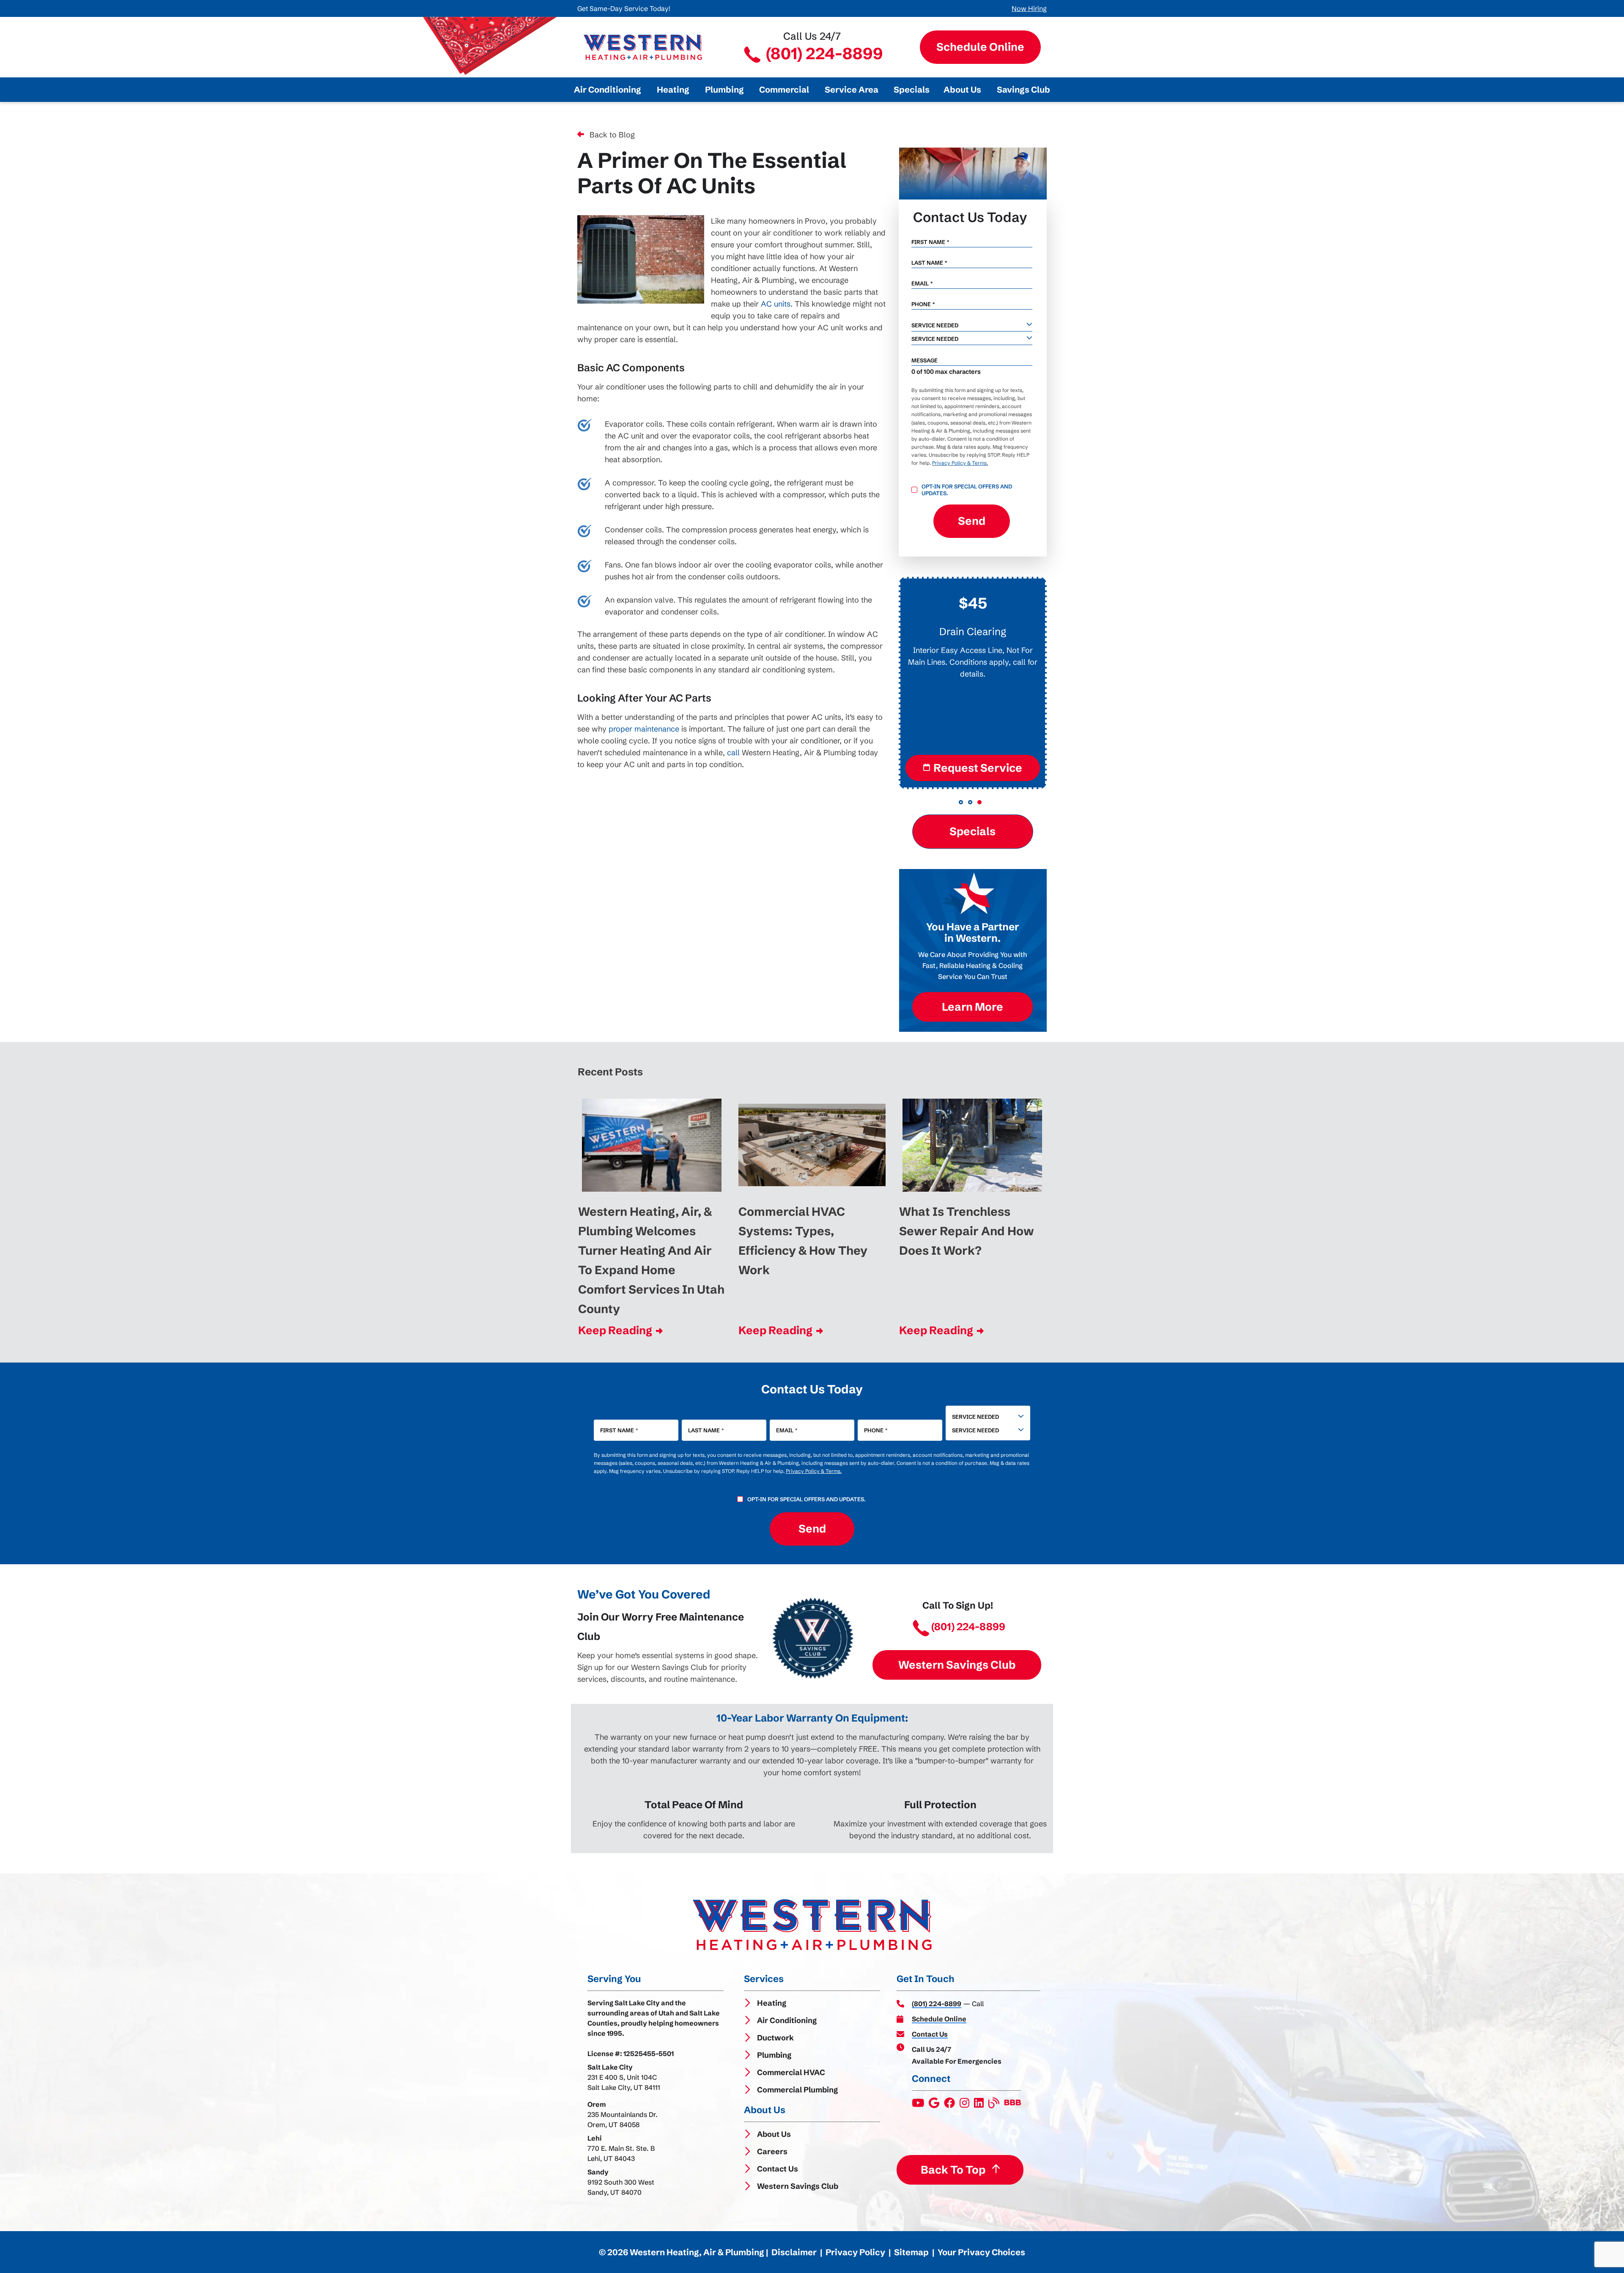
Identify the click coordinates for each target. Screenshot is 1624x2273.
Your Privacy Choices (981, 2252)
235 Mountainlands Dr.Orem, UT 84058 (623, 2119)
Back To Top (953, 2170)
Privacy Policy (855, 2252)
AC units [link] (776, 304)
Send (972, 521)
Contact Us (778, 2169)
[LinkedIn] (979, 2105)
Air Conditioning (787, 2020)
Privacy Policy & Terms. (960, 463)
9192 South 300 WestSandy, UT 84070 (621, 2187)
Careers (772, 2151)
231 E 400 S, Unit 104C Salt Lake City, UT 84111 (624, 2082)
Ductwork (775, 2038)
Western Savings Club (957, 1664)
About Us (774, 2134)
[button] (961, 802)
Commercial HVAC (791, 2072)
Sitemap (911, 2252)
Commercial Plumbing (797, 2090)
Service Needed (975, 1417)
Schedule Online (980, 47)
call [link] (733, 753)
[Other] (935, 2105)
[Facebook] (950, 2105)
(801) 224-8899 (823, 53)
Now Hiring (1029, 8)
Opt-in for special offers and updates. (967, 490)
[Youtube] (919, 2105)
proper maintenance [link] (644, 729)
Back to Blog (612, 135)
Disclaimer (794, 2252)
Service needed (935, 325)
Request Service (978, 768)
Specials (972, 831)
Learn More (972, 1006)
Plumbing (774, 2055)
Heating (772, 2003)
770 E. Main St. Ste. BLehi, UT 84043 (621, 2153)
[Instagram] (965, 2105)
